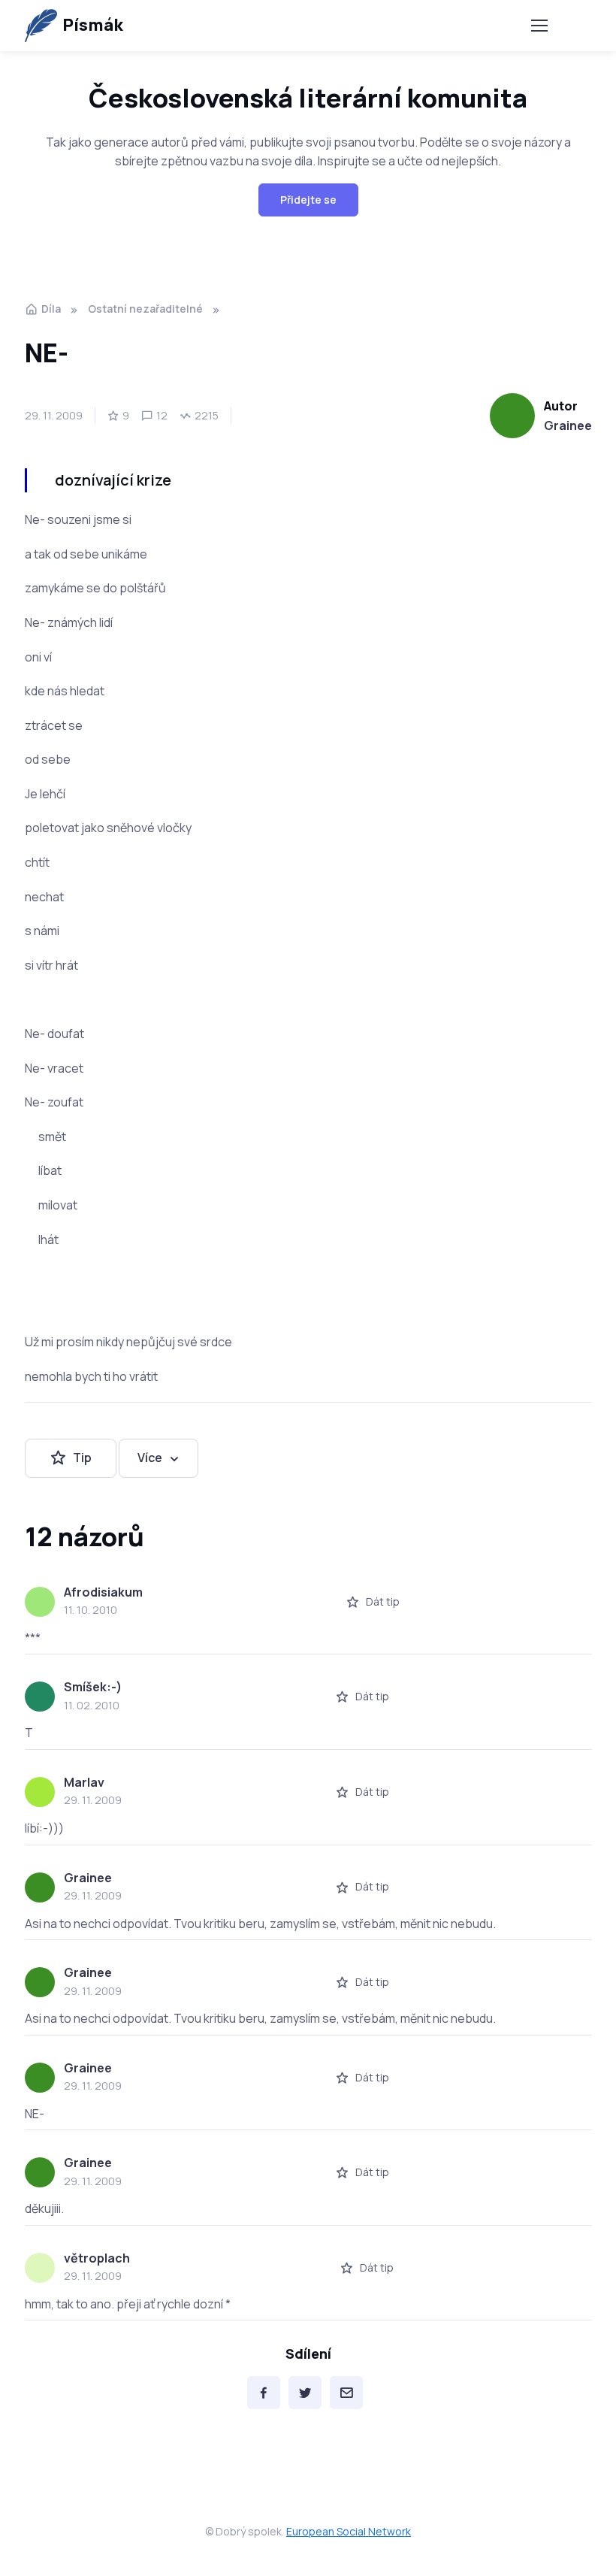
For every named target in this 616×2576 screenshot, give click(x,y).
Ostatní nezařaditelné (145, 309)
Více (150, 1458)
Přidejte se (308, 200)
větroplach (97, 2258)
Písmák (93, 25)
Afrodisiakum (103, 1592)
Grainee (568, 425)
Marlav (84, 1782)
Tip (82, 1458)
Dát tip (383, 1601)
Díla (51, 309)
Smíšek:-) (93, 1687)
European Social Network (349, 2531)
